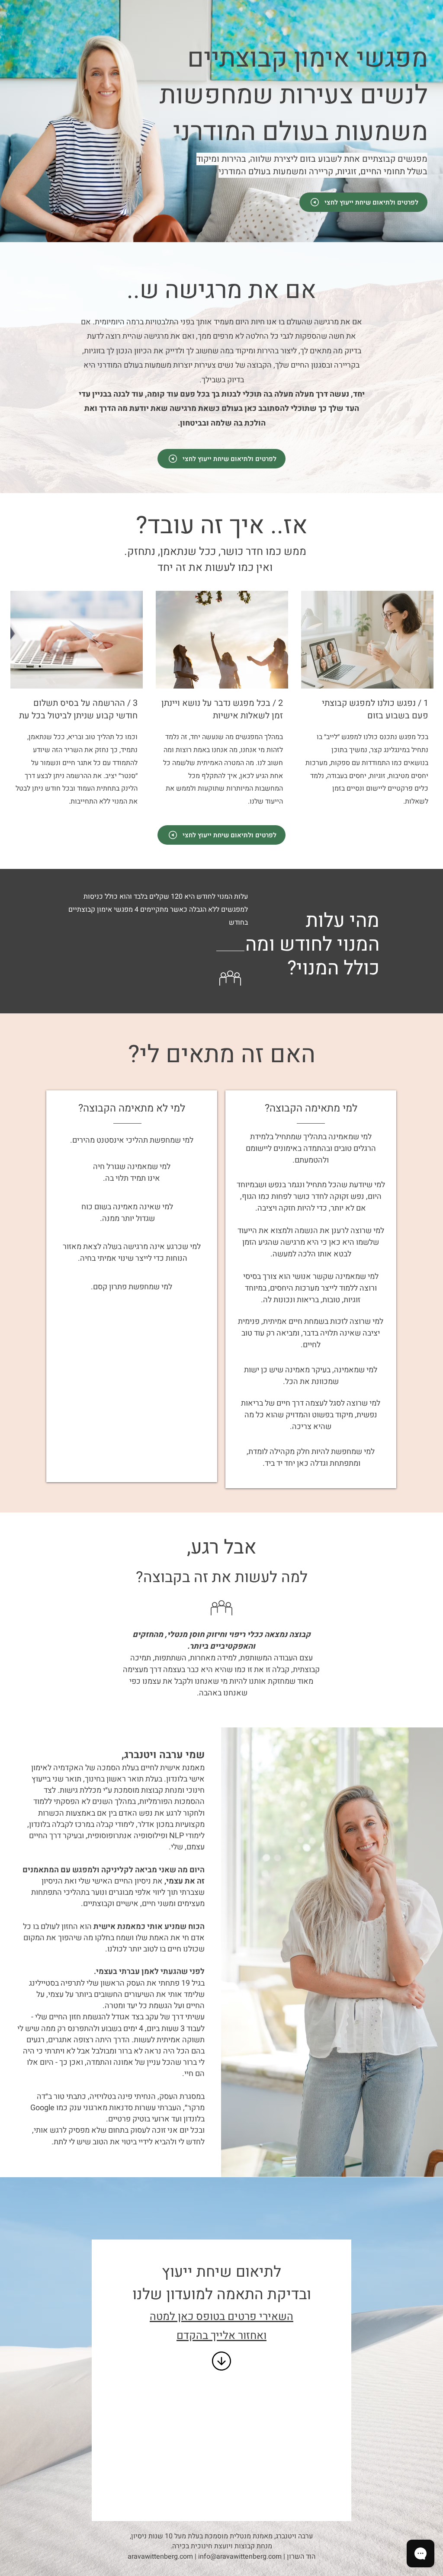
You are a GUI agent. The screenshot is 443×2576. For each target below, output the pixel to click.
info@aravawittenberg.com (240, 2557)
